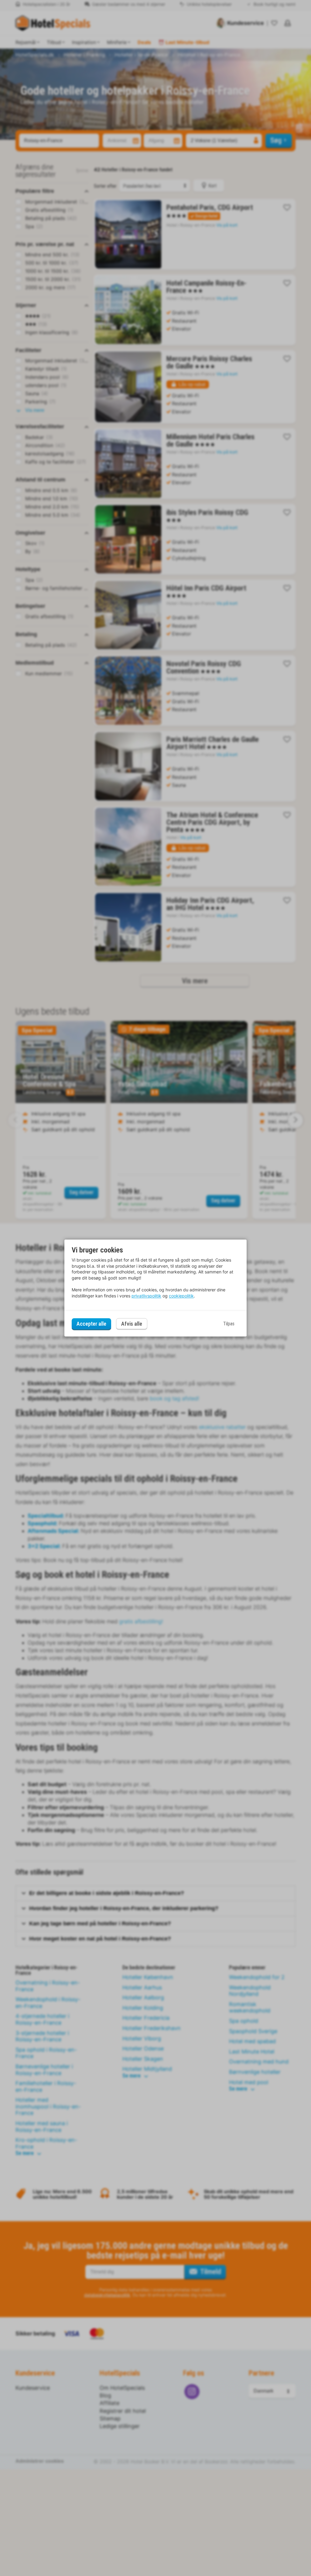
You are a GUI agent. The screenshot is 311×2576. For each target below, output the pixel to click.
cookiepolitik (181, 1296)
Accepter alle (91, 1324)
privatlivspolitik (146, 1296)
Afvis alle (132, 1324)
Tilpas (229, 1324)
